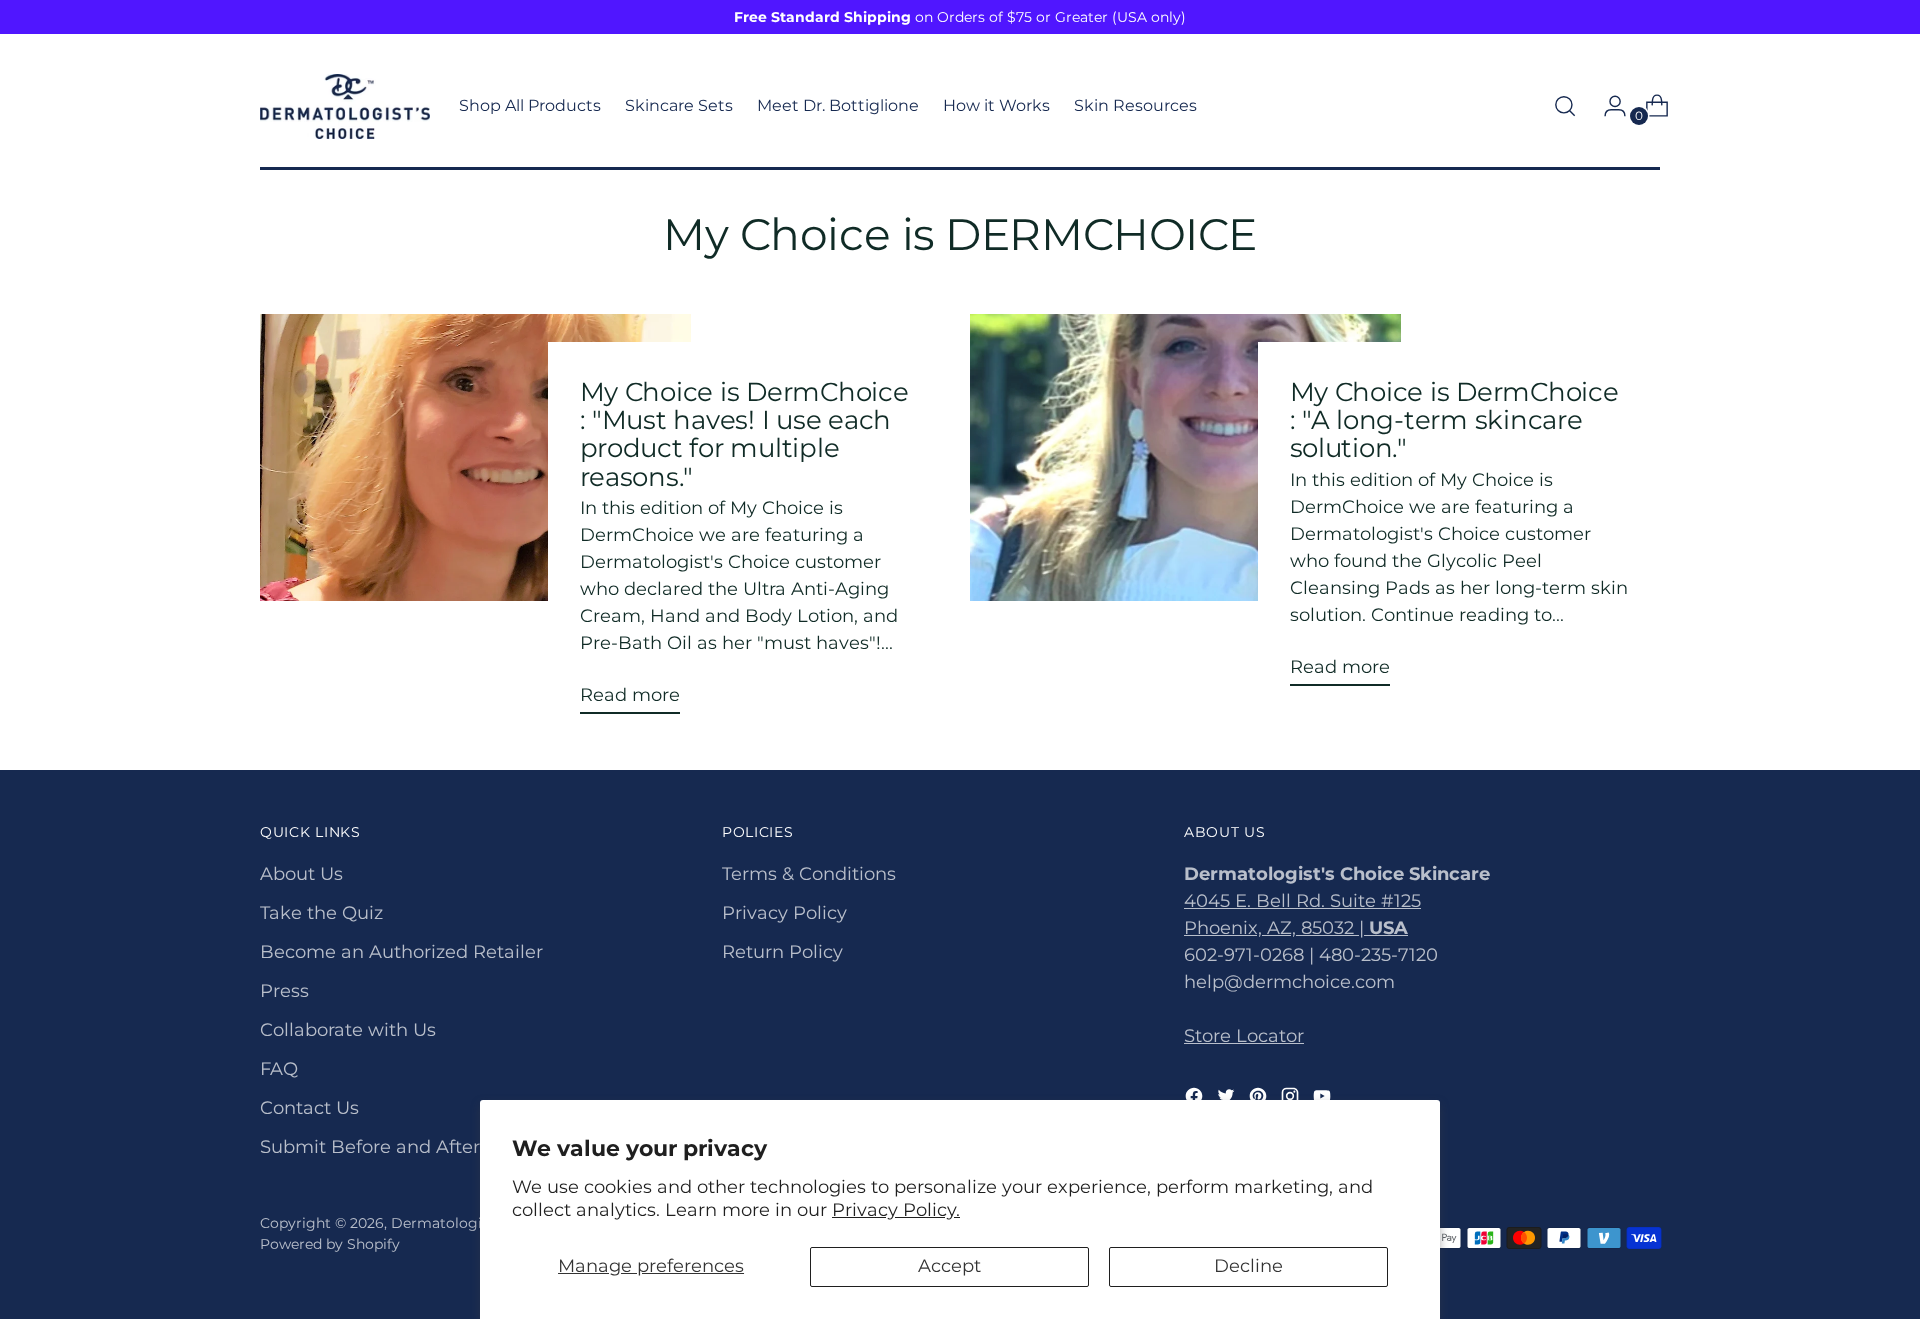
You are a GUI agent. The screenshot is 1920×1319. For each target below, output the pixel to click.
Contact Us (309, 1108)
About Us (301, 874)
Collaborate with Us (348, 1030)
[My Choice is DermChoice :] (475, 522)
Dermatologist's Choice (474, 1223)
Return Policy (782, 952)
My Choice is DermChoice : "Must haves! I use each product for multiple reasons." (744, 434)
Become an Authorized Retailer (401, 952)
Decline (1248, 1266)
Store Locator (1244, 1036)
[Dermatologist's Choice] (345, 106)
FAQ (279, 1069)
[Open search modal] (1565, 106)
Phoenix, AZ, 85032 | (1296, 928)
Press (284, 991)
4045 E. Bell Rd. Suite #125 (1302, 901)
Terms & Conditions (809, 874)
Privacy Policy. (896, 1210)
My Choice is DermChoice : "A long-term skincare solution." (1454, 419)
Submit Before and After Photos (404, 1147)
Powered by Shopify (330, 1244)
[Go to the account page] (1607, 106)
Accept (949, 1266)
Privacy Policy (784, 913)
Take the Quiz (321, 913)
